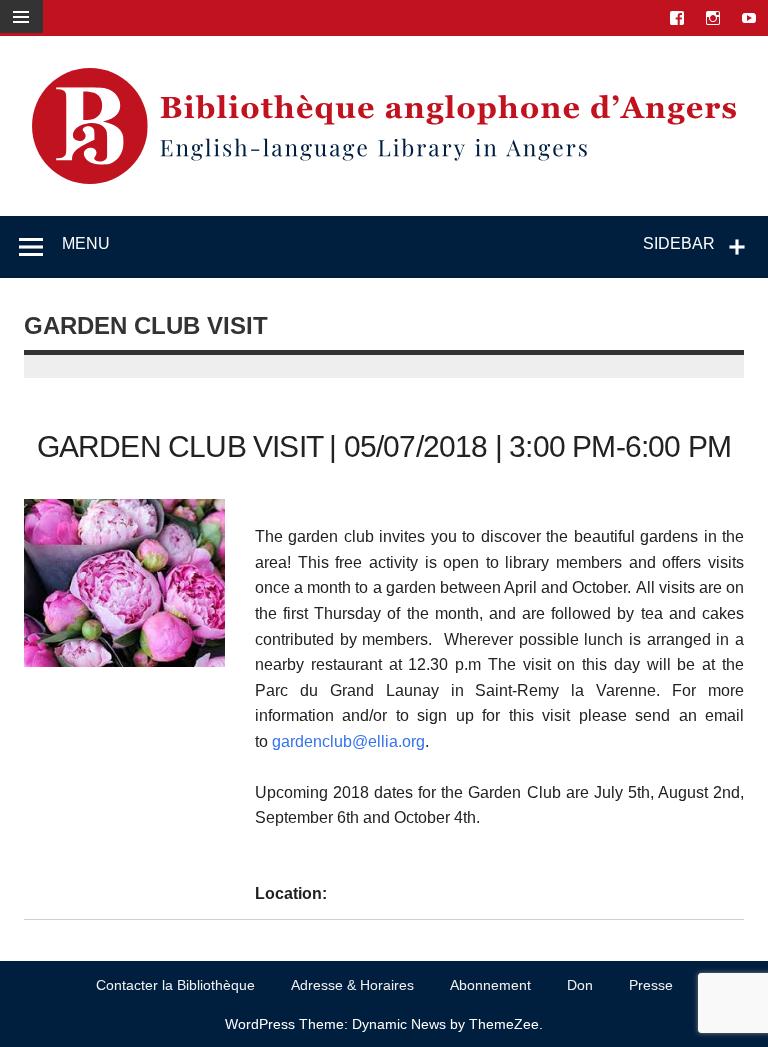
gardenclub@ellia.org (348, 741)
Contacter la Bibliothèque (175, 985)
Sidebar (679, 243)
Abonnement (490, 985)
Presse (651, 985)
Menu (86, 243)
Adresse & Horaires (352, 985)
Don (580, 985)
